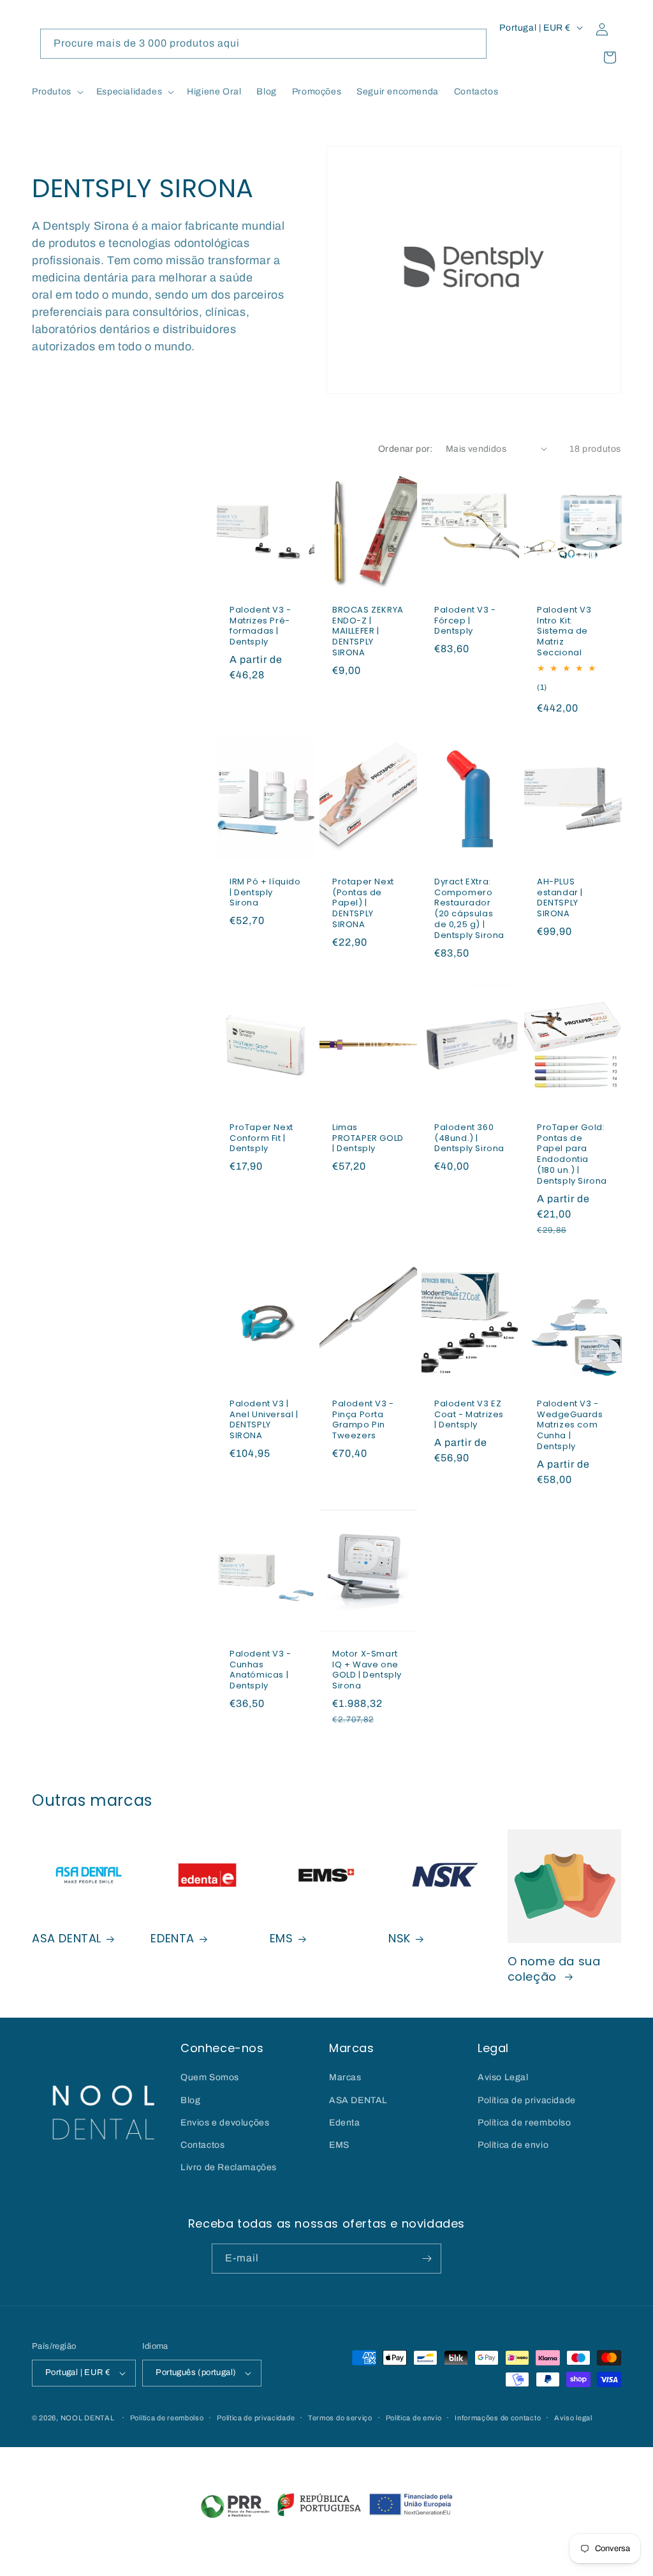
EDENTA (172, 1938)
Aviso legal (573, 2418)
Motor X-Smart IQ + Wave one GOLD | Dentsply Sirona (367, 1671)
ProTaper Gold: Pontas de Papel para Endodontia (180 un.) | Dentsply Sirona (572, 1155)
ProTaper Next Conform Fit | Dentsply (261, 1139)
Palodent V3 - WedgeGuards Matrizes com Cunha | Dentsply (570, 1426)
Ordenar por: (406, 449)
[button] (56, 92)
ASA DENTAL (67, 1938)
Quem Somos (210, 2077)
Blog (190, 2100)
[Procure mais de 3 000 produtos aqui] (472, 43)
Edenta (345, 2123)
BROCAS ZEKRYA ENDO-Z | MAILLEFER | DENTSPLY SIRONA (368, 631)
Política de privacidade (527, 2100)
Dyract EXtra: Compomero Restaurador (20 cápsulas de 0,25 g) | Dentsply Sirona (469, 909)
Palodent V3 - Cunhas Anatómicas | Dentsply (260, 1671)
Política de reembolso (525, 2123)
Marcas (345, 2077)
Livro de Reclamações (229, 2167)
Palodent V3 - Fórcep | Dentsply (465, 621)
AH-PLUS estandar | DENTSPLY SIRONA (560, 898)
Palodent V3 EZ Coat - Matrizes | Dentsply (469, 1415)
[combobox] (263, 44)
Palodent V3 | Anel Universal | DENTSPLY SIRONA (264, 1420)
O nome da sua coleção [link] (554, 1969)
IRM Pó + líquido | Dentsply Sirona (265, 893)
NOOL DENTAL (88, 2418)
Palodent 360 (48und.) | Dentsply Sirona (469, 1139)
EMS (282, 1938)
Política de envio (513, 2145)
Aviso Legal (503, 2077)
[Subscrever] (427, 2259)
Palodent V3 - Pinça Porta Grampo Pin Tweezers (363, 1420)
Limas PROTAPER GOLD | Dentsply (368, 1139)
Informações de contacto (498, 2418)
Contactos (202, 2145)
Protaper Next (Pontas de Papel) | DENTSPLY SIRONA (363, 904)
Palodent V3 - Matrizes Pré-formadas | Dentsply (260, 626)
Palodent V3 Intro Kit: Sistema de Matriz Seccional (564, 631)
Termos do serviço (340, 2418)
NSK (400, 1938)
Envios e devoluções (225, 2123)
